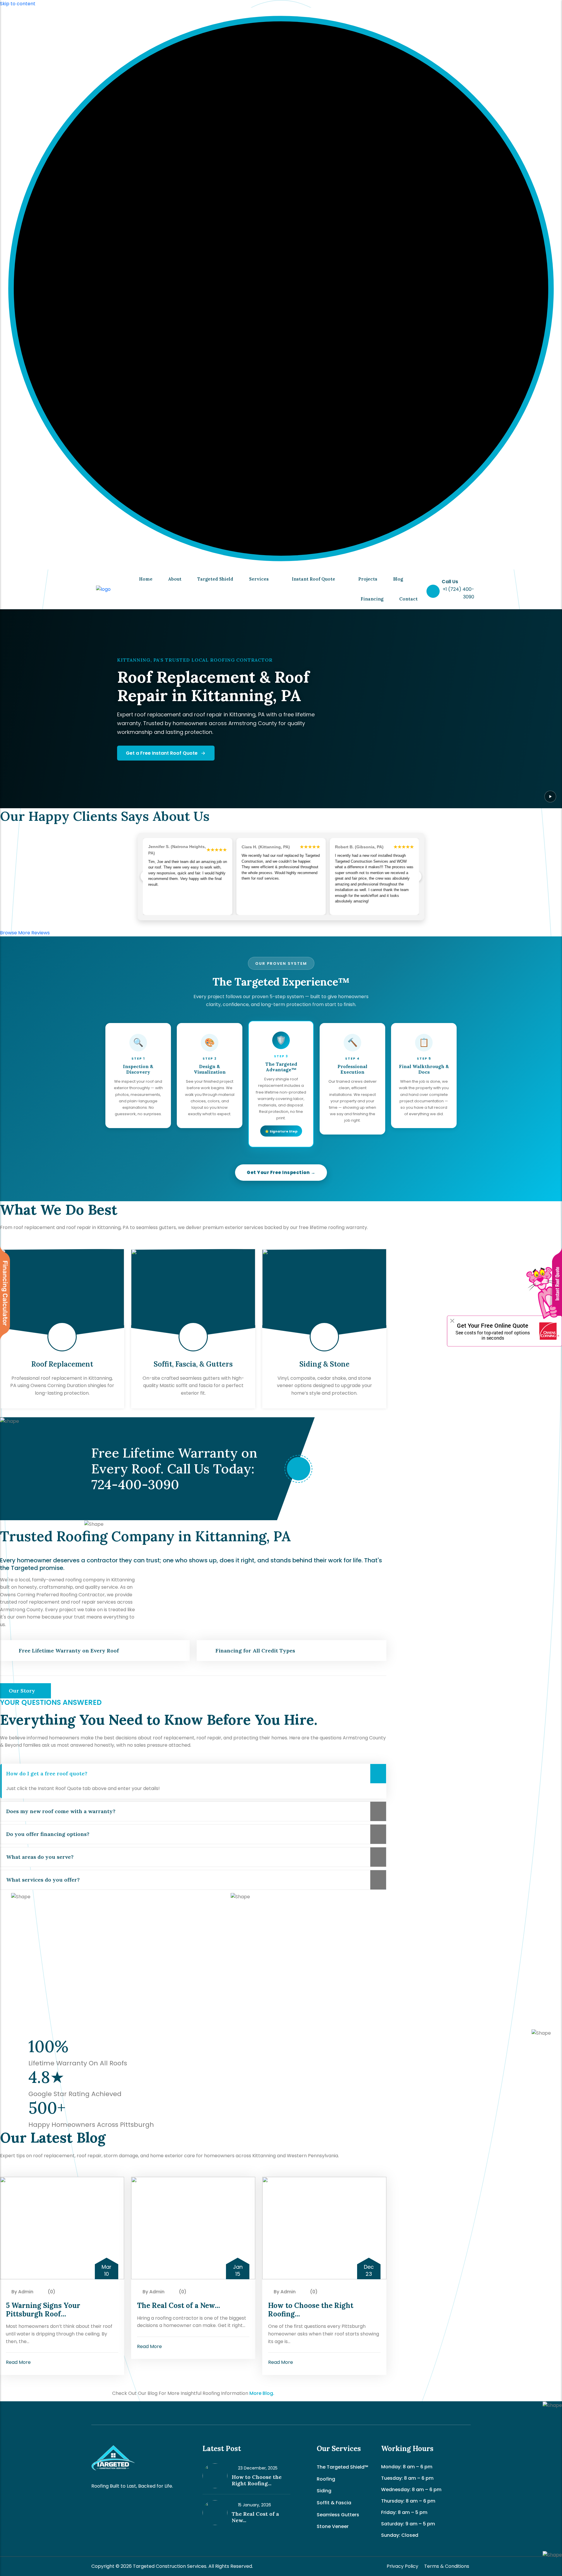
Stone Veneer (333, 2526)
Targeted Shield (215, 579)
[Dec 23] (324, 2228)
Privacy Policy (402, 2566)
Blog (398, 579)
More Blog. (262, 2393)
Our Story (23, 1691)
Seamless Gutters (338, 2515)
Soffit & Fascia (334, 2503)
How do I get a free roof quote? (47, 1773)
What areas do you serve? (40, 1857)
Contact (408, 599)
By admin (22, 2292)
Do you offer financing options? (48, 1834)
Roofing (326, 2479)
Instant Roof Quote (313, 579)
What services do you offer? (43, 1880)
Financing (372, 599)
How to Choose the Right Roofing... (311, 2310)
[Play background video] (550, 797)
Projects (368, 579)
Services (259, 579)
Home (146, 579)
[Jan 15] (193, 2228)
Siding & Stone (324, 1364)
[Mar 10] (62, 2228)
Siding (324, 2491)
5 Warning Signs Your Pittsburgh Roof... (43, 2310)
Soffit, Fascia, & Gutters (193, 1364)
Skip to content (18, 4)
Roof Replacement (62, 1364)
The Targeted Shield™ (342, 2467)
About (175, 579)
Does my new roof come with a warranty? (61, 1811)
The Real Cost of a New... (179, 2305)
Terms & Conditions (447, 2566)
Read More (19, 2362)
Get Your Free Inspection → (281, 1172)
